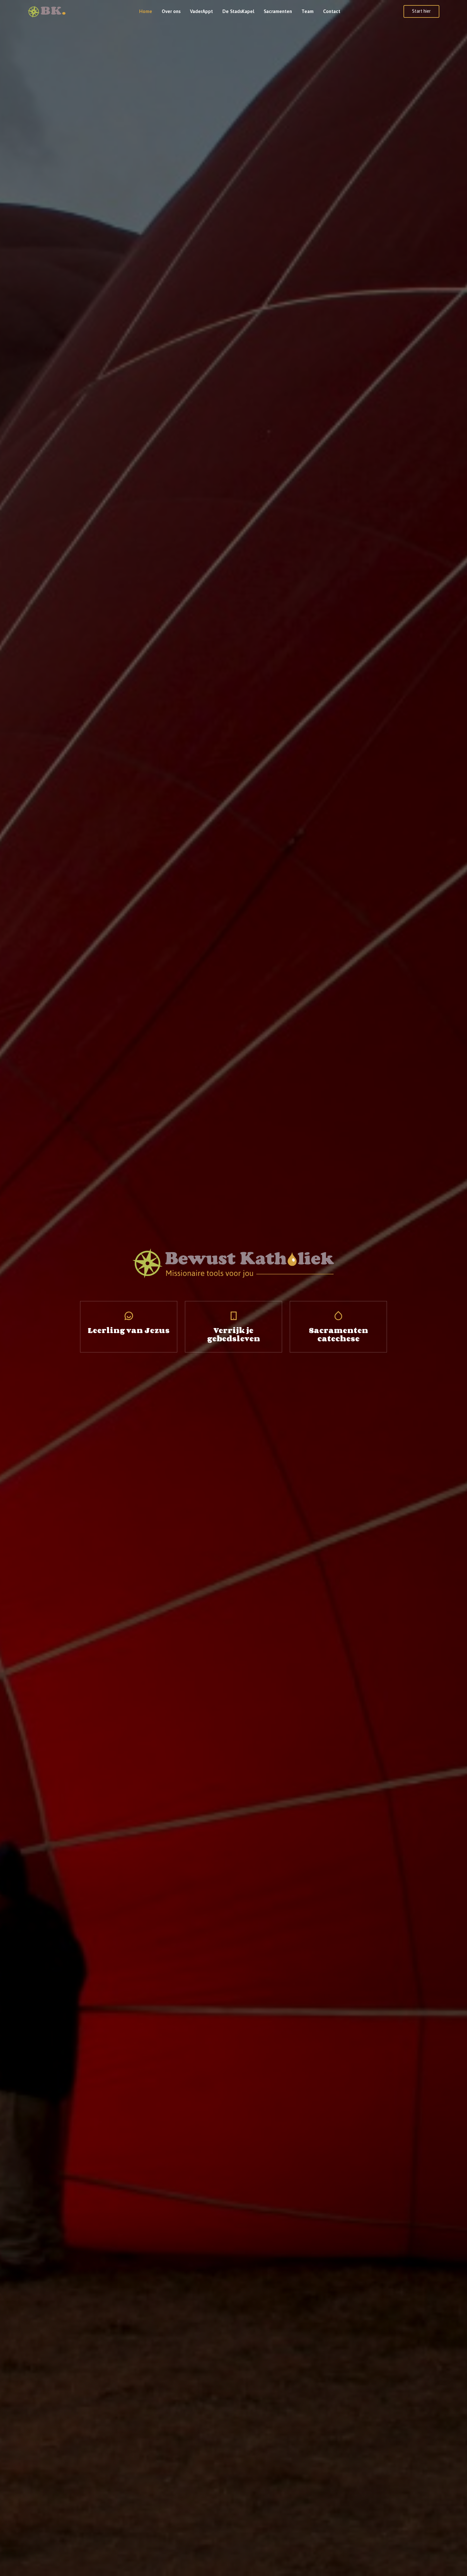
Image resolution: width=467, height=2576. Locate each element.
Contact (332, 11)
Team (308, 11)
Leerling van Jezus (129, 1330)
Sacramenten (278, 11)
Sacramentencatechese (338, 1334)
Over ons (171, 11)
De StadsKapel (238, 11)
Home (146, 11)
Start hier (421, 11)
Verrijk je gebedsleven (234, 1334)
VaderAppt (201, 11)
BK (54, 10)
